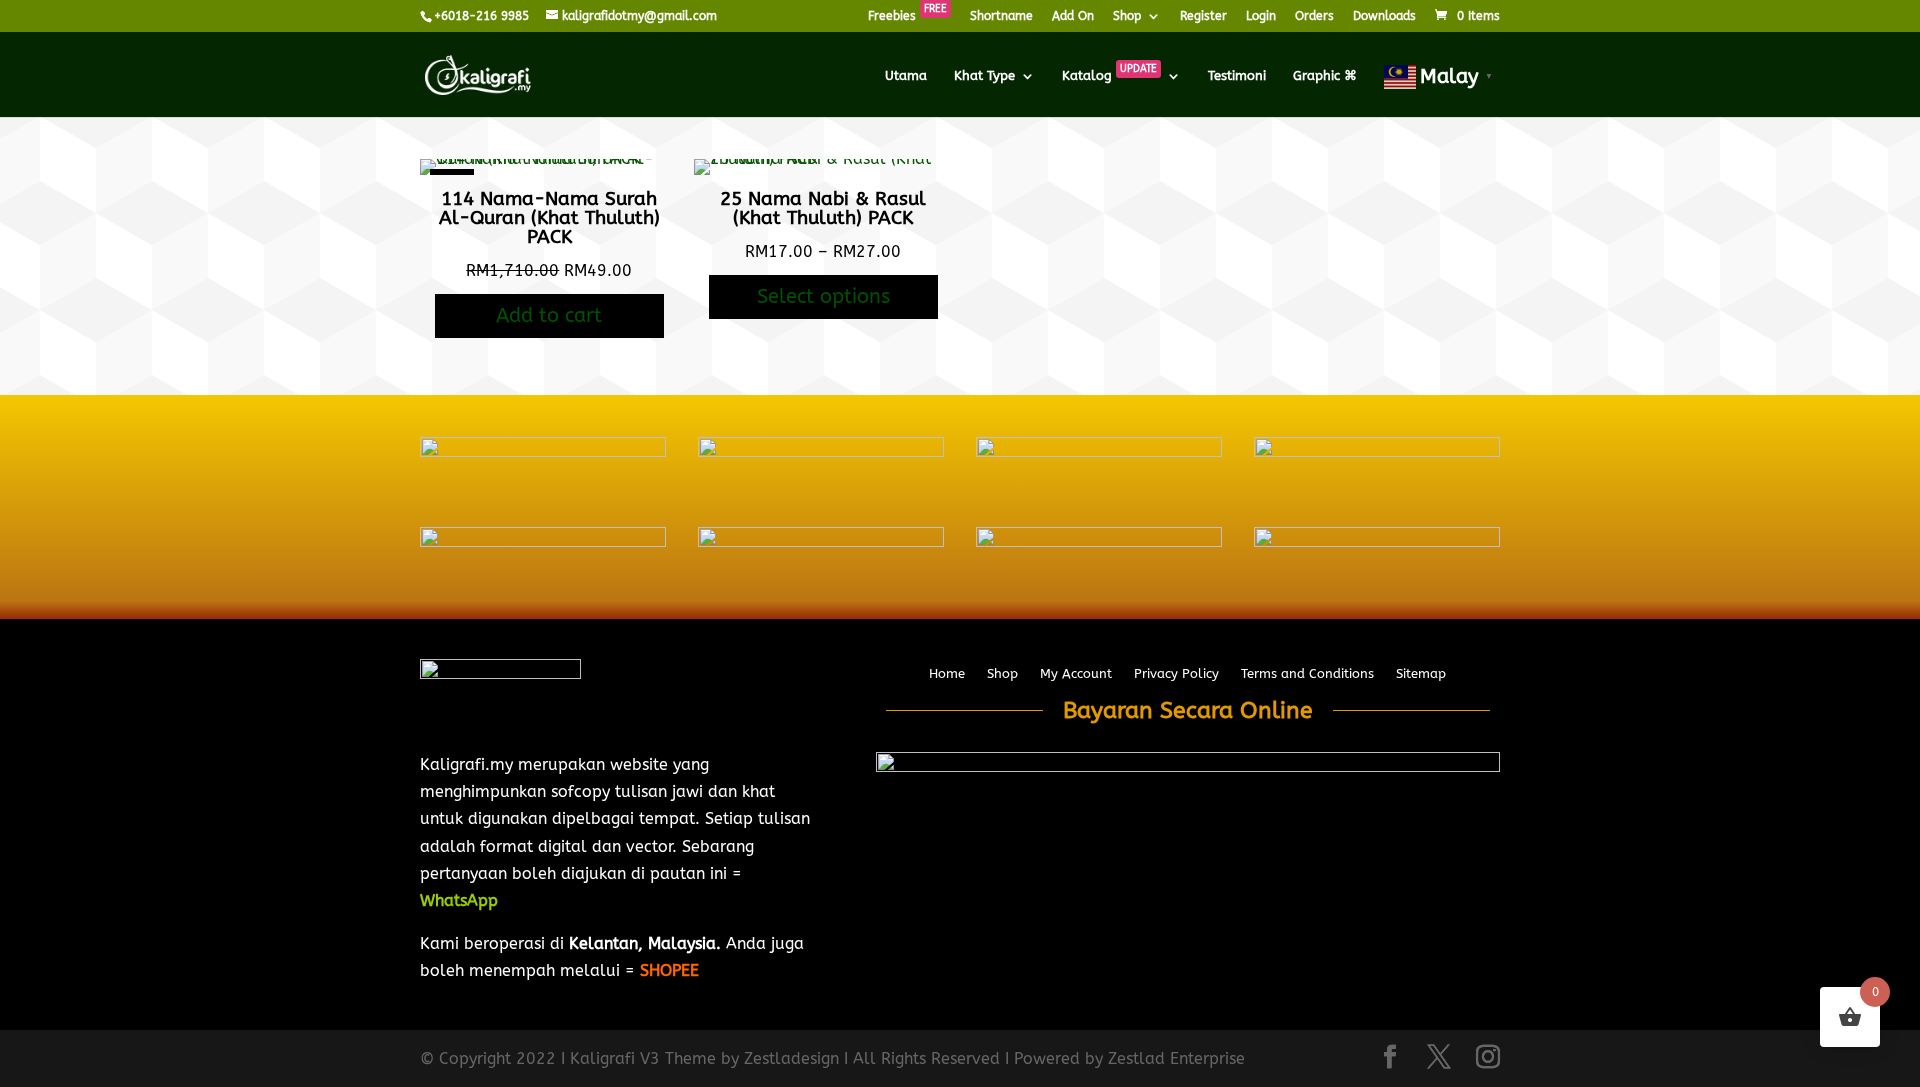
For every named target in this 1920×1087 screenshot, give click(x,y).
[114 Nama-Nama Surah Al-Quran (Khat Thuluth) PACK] (549, 158)
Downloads (1384, 16)
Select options (823, 296)
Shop (1127, 16)
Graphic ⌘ (1325, 76)
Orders (1314, 16)
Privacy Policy (1176, 674)
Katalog (1109, 76)
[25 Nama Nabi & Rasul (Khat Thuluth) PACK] (823, 158)
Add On (1073, 16)
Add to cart (549, 315)
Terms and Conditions (1307, 674)
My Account (1076, 674)
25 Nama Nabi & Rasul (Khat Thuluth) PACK (823, 208)
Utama (906, 76)
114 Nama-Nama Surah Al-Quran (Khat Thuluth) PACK (549, 218)
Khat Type (984, 76)
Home (947, 674)
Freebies (907, 16)
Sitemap (1421, 674)
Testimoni (1237, 76)
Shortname (1001, 16)
